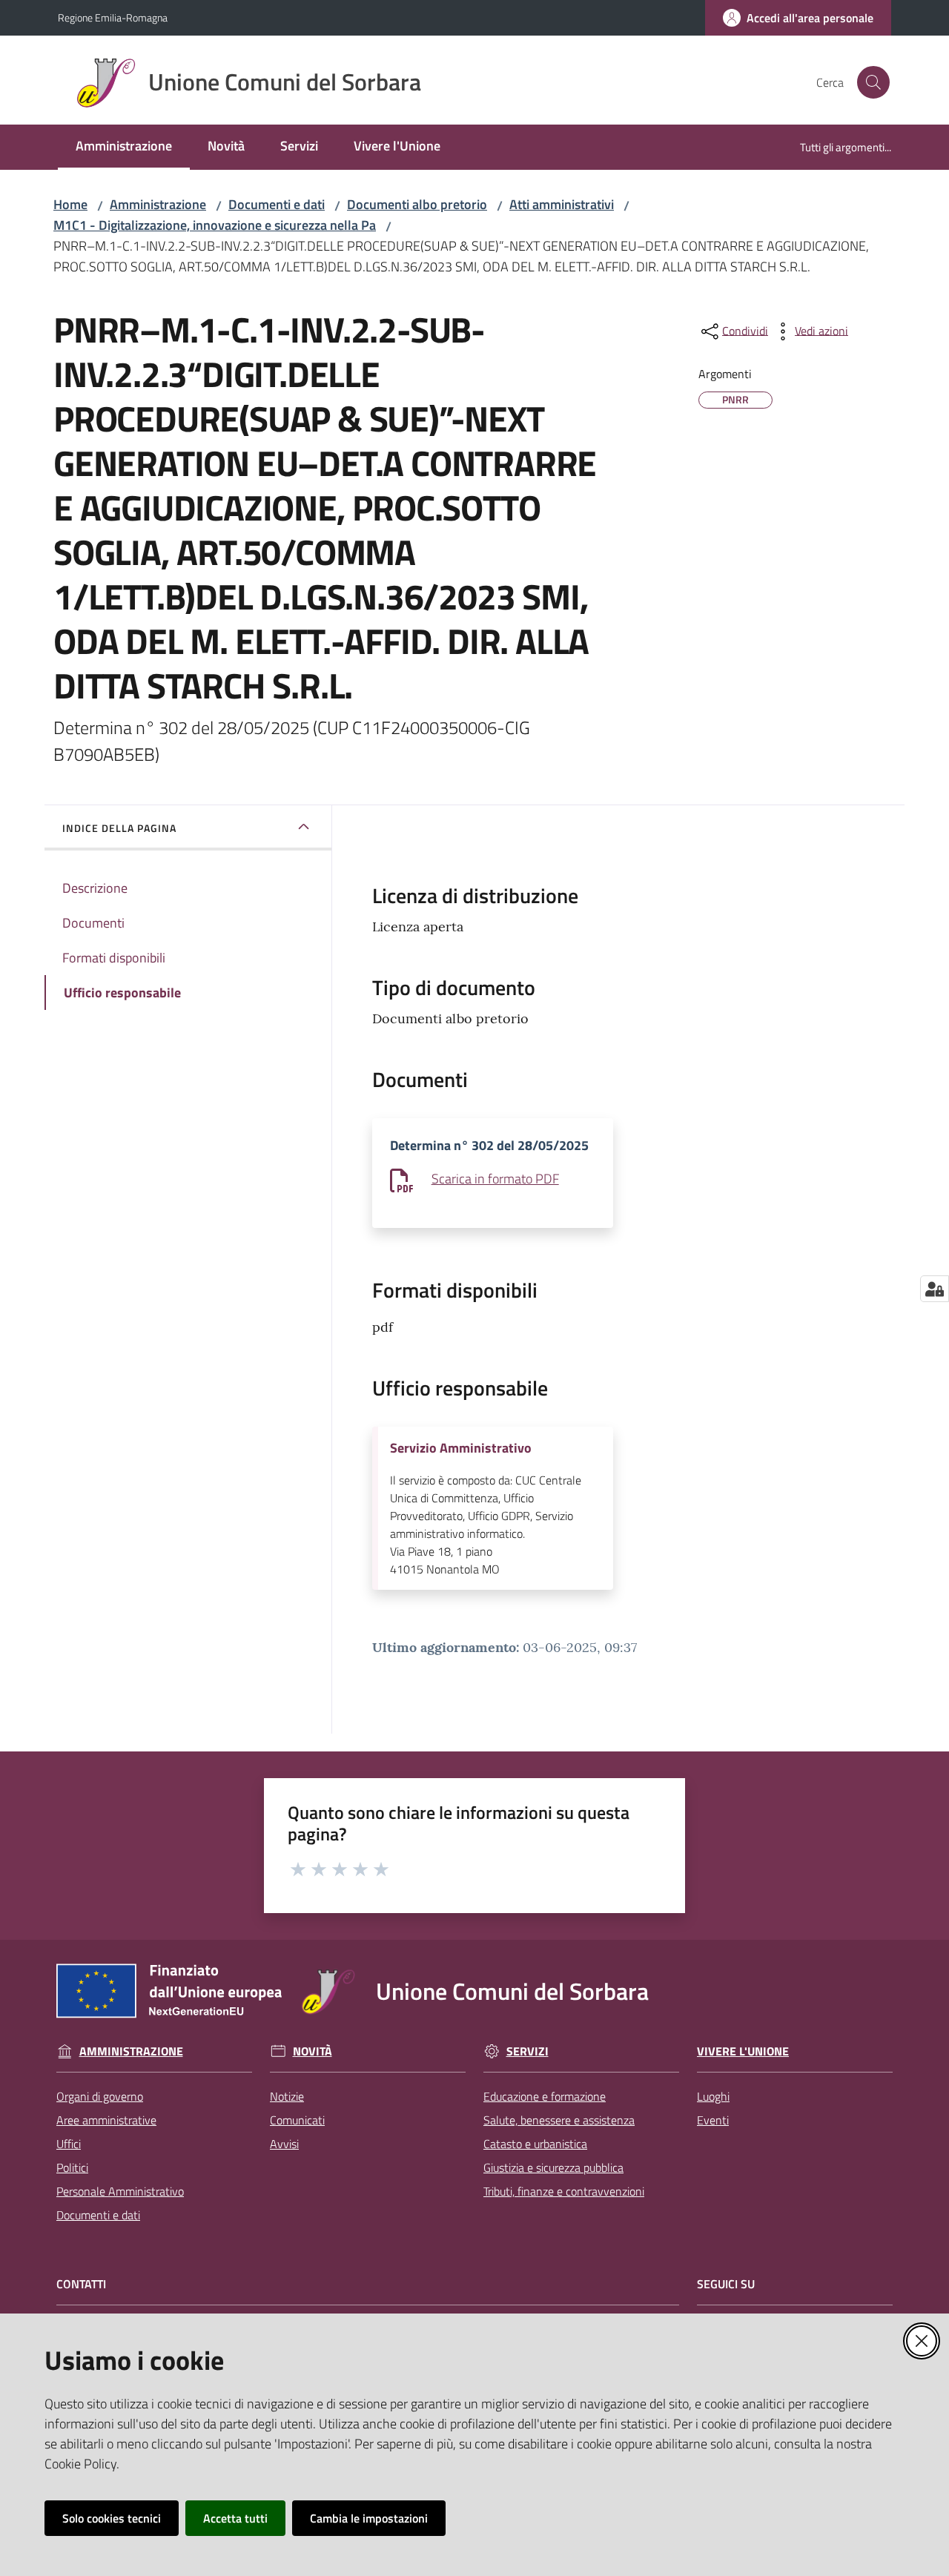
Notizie (287, 2096)
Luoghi (713, 2096)
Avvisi (284, 2144)
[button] (873, 82)
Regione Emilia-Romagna (113, 17)
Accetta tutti (235, 2518)
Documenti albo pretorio (417, 204)
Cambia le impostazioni (369, 2518)
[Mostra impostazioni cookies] (935, 1289)
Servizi (528, 2051)
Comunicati (297, 2120)
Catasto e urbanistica (535, 2144)
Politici (72, 2167)
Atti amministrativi (562, 204)
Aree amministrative (106, 2120)
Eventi (713, 2120)
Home (70, 204)
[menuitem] (124, 147)
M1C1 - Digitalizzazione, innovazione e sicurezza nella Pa (215, 225)
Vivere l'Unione (743, 2051)
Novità (313, 2051)
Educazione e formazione (545, 2096)
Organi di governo (100, 2096)
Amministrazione (158, 204)
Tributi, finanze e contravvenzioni (564, 2191)
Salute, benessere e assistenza (559, 2120)
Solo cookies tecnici (112, 2518)
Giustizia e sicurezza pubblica (553, 2167)
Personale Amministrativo (120, 2191)
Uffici (69, 2144)
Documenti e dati (277, 204)
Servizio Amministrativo (461, 1448)
